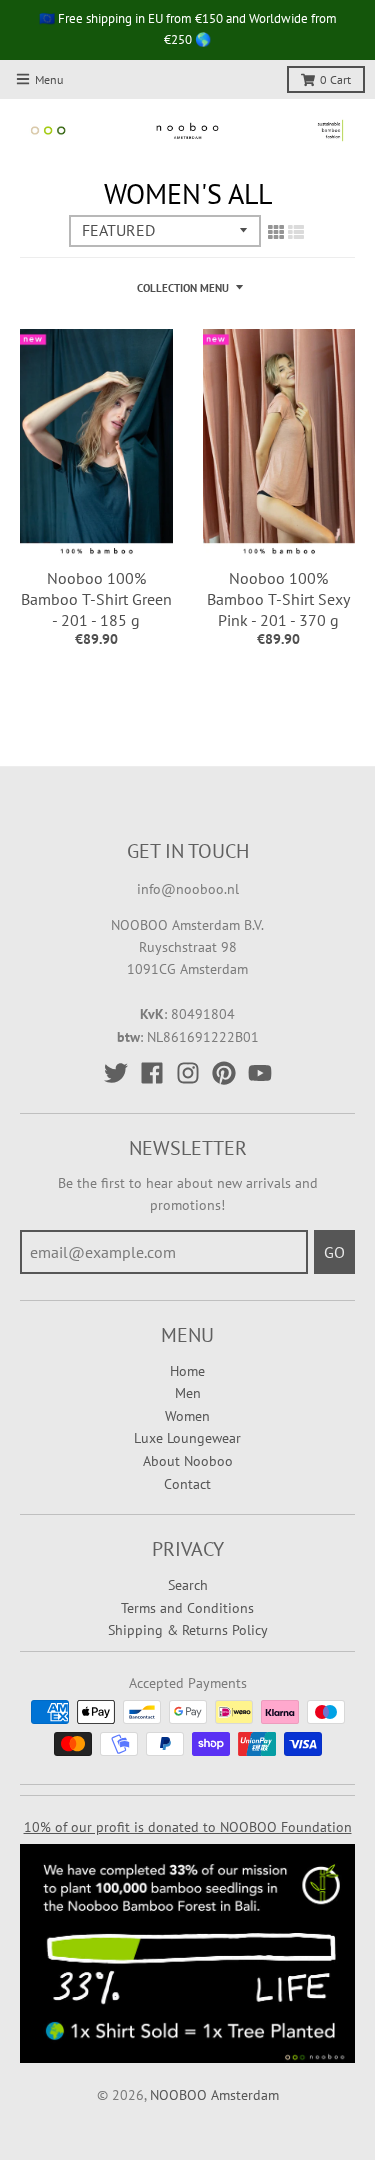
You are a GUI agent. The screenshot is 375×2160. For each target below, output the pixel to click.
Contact (187, 1484)
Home (187, 1371)
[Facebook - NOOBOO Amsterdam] (152, 1073)
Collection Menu (183, 288)
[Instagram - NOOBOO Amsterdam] (188, 1073)
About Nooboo (188, 1461)
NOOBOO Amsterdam (214, 2095)
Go (334, 1252)
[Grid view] (276, 232)
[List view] (296, 232)
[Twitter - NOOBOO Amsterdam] (116, 1073)
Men (188, 1393)
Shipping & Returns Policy (188, 1630)
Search (188, 1585)
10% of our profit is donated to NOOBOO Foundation (188, 1827)
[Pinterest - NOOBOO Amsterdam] (224, 1073)
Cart (335, 79)
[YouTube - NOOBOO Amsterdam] (260, 1073)
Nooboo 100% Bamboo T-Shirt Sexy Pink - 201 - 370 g (278, 599)
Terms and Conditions (187, 1608)
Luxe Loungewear (187, 1438)
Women (187, 1416)
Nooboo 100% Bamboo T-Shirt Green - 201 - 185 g (96, 599)
